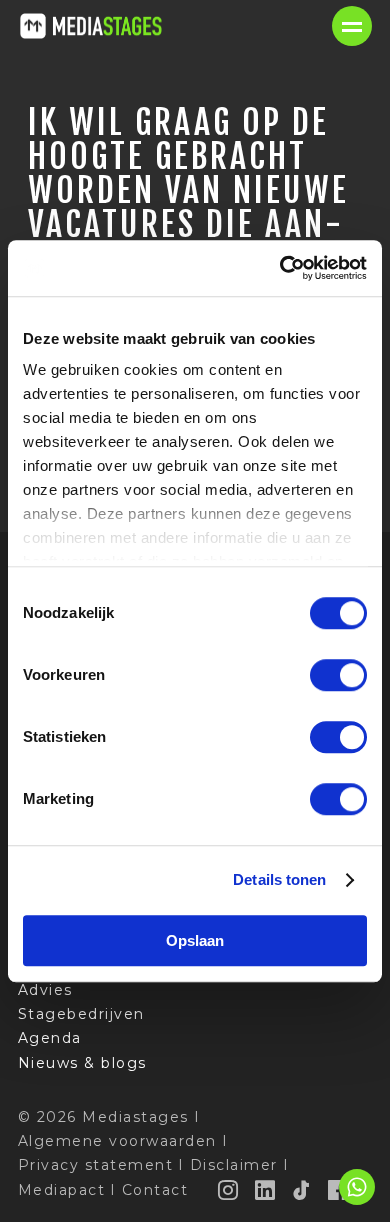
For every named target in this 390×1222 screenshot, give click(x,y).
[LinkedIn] (266, 1190)
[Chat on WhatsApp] (357, 1201)
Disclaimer (234, 1165)
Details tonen (279, 879)
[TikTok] (302, 1190)
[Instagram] (229, 1190)
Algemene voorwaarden (117, 1141)
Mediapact (62, 1190)
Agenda (50, 1038)
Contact (155, 1190)
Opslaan (195, 940)
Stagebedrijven (81, 1014)
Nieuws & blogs (82, 1063)
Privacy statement (96, 1165)
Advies (45, 990)
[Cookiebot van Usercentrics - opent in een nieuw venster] (280, 268)
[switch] (338, 675)
